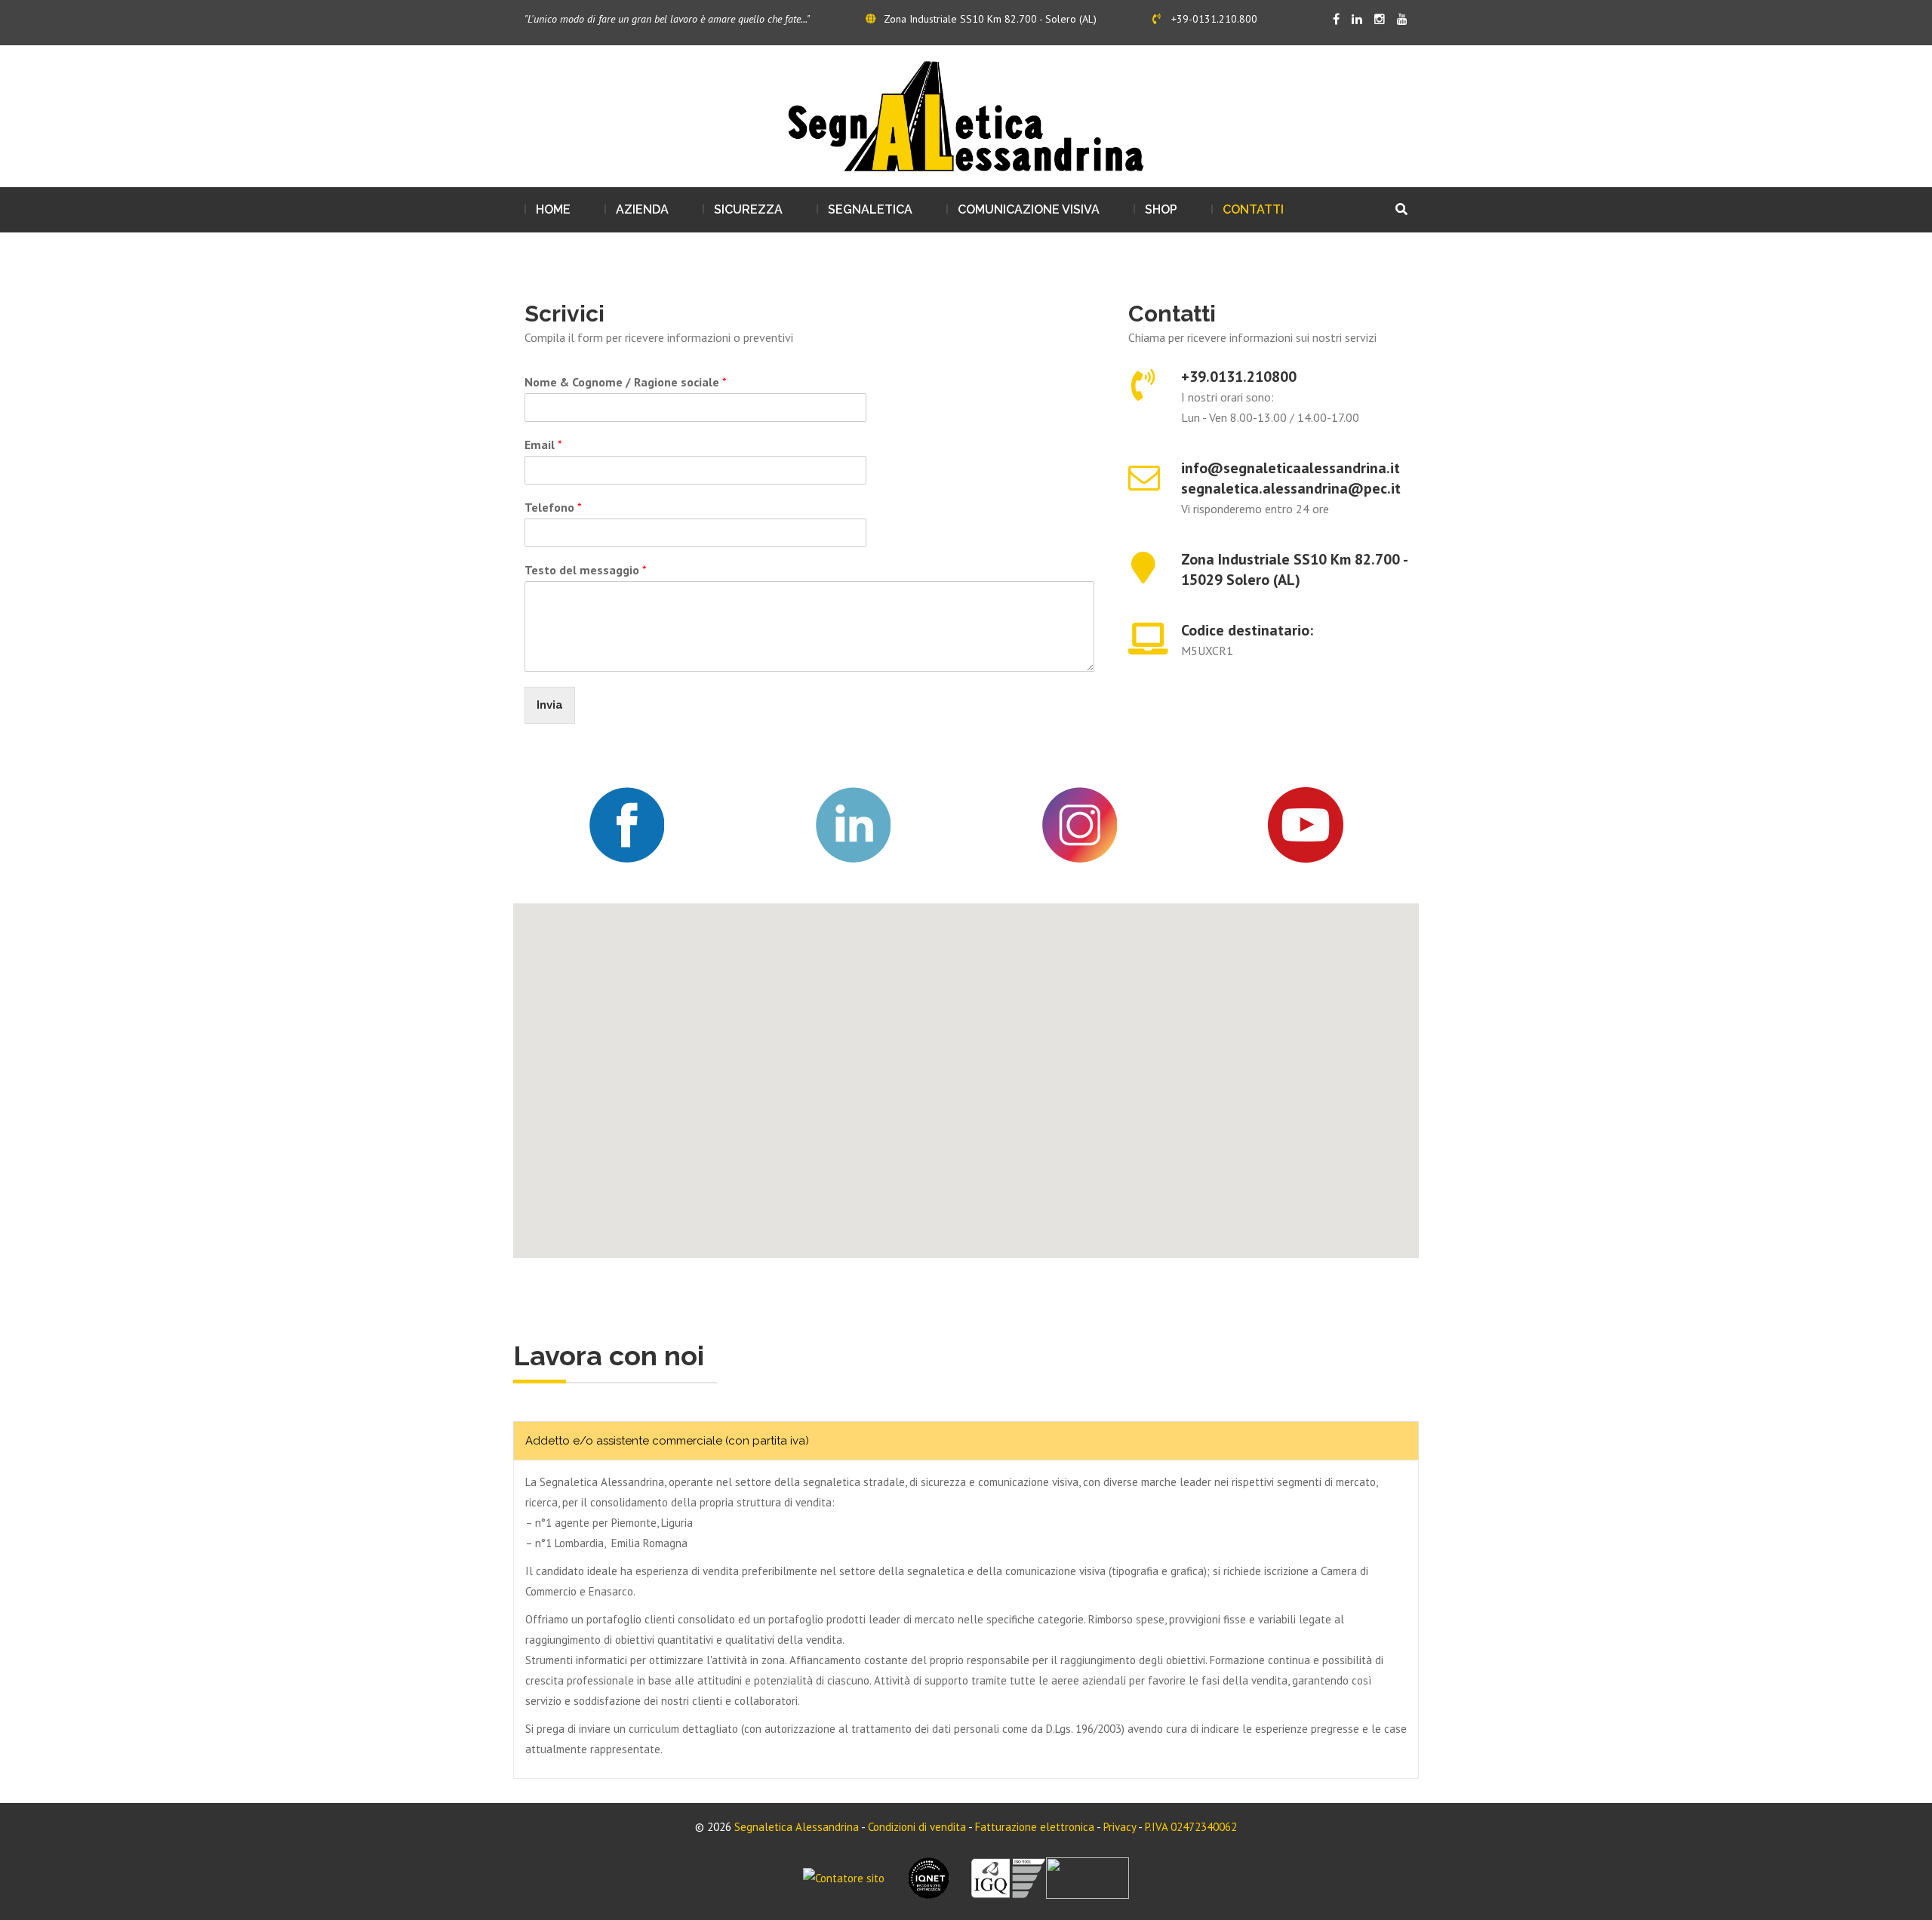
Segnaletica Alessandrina (797, 1827)
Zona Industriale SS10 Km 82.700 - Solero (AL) (990, 19)
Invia (550, 705)
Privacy (1120, 1827)
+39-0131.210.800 (1213, 19)
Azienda (642, 209)
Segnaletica (870, 209)
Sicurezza (748, 209)
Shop (1161, 209)
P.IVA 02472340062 (1191, 1827)
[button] (966, 1072)
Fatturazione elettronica (1035, 1827)
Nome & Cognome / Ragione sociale (626, 382)
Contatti (1253, 209)
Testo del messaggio (586, 570)
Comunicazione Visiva (1029, 209)
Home (553, 209)
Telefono (553, 507)
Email (543, 445)
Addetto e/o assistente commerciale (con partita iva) (667, 1441)
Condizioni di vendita (917, 1827)
